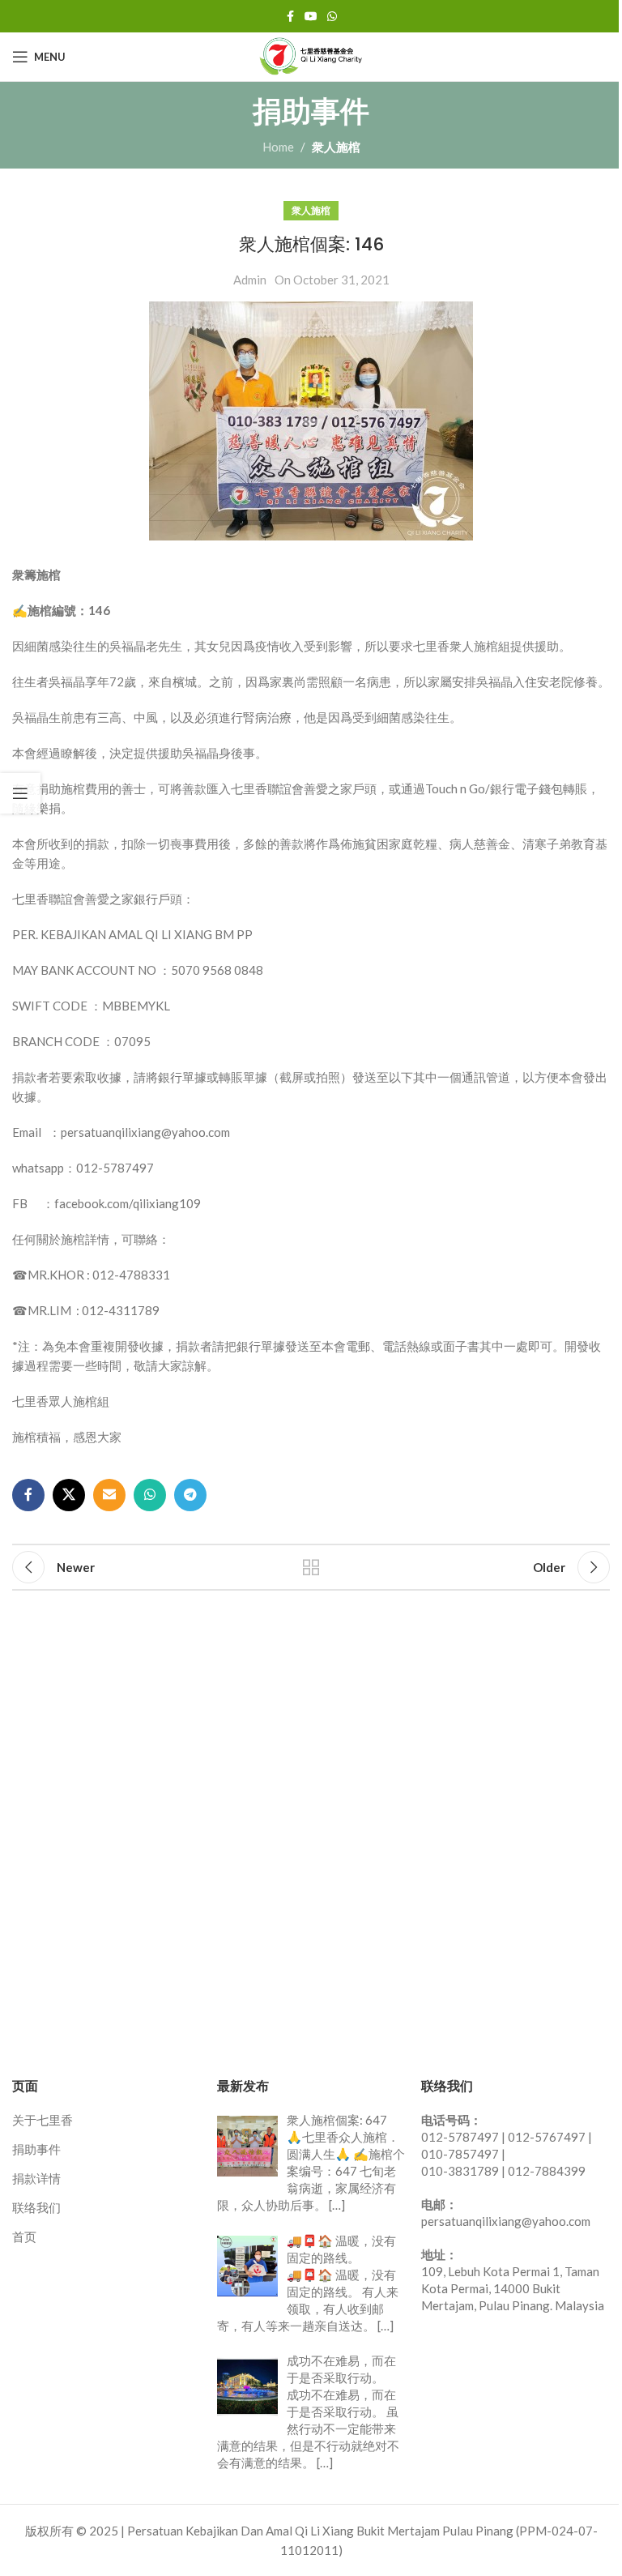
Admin (250, 280)
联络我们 (36, 2207)
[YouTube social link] (311, 17)
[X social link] (69, 1495)
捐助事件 (36, 2149)
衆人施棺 (336, 147)
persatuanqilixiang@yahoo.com (506, 2221)
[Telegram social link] (190, 1495)
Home (278, 147)
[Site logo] (311, 55)
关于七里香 (43, 2120)
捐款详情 (36, 2178)
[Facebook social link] (290, 17)
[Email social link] (109, 1495)
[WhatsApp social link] (332, 17)
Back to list (311, 1567)
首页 (24, 2236)
